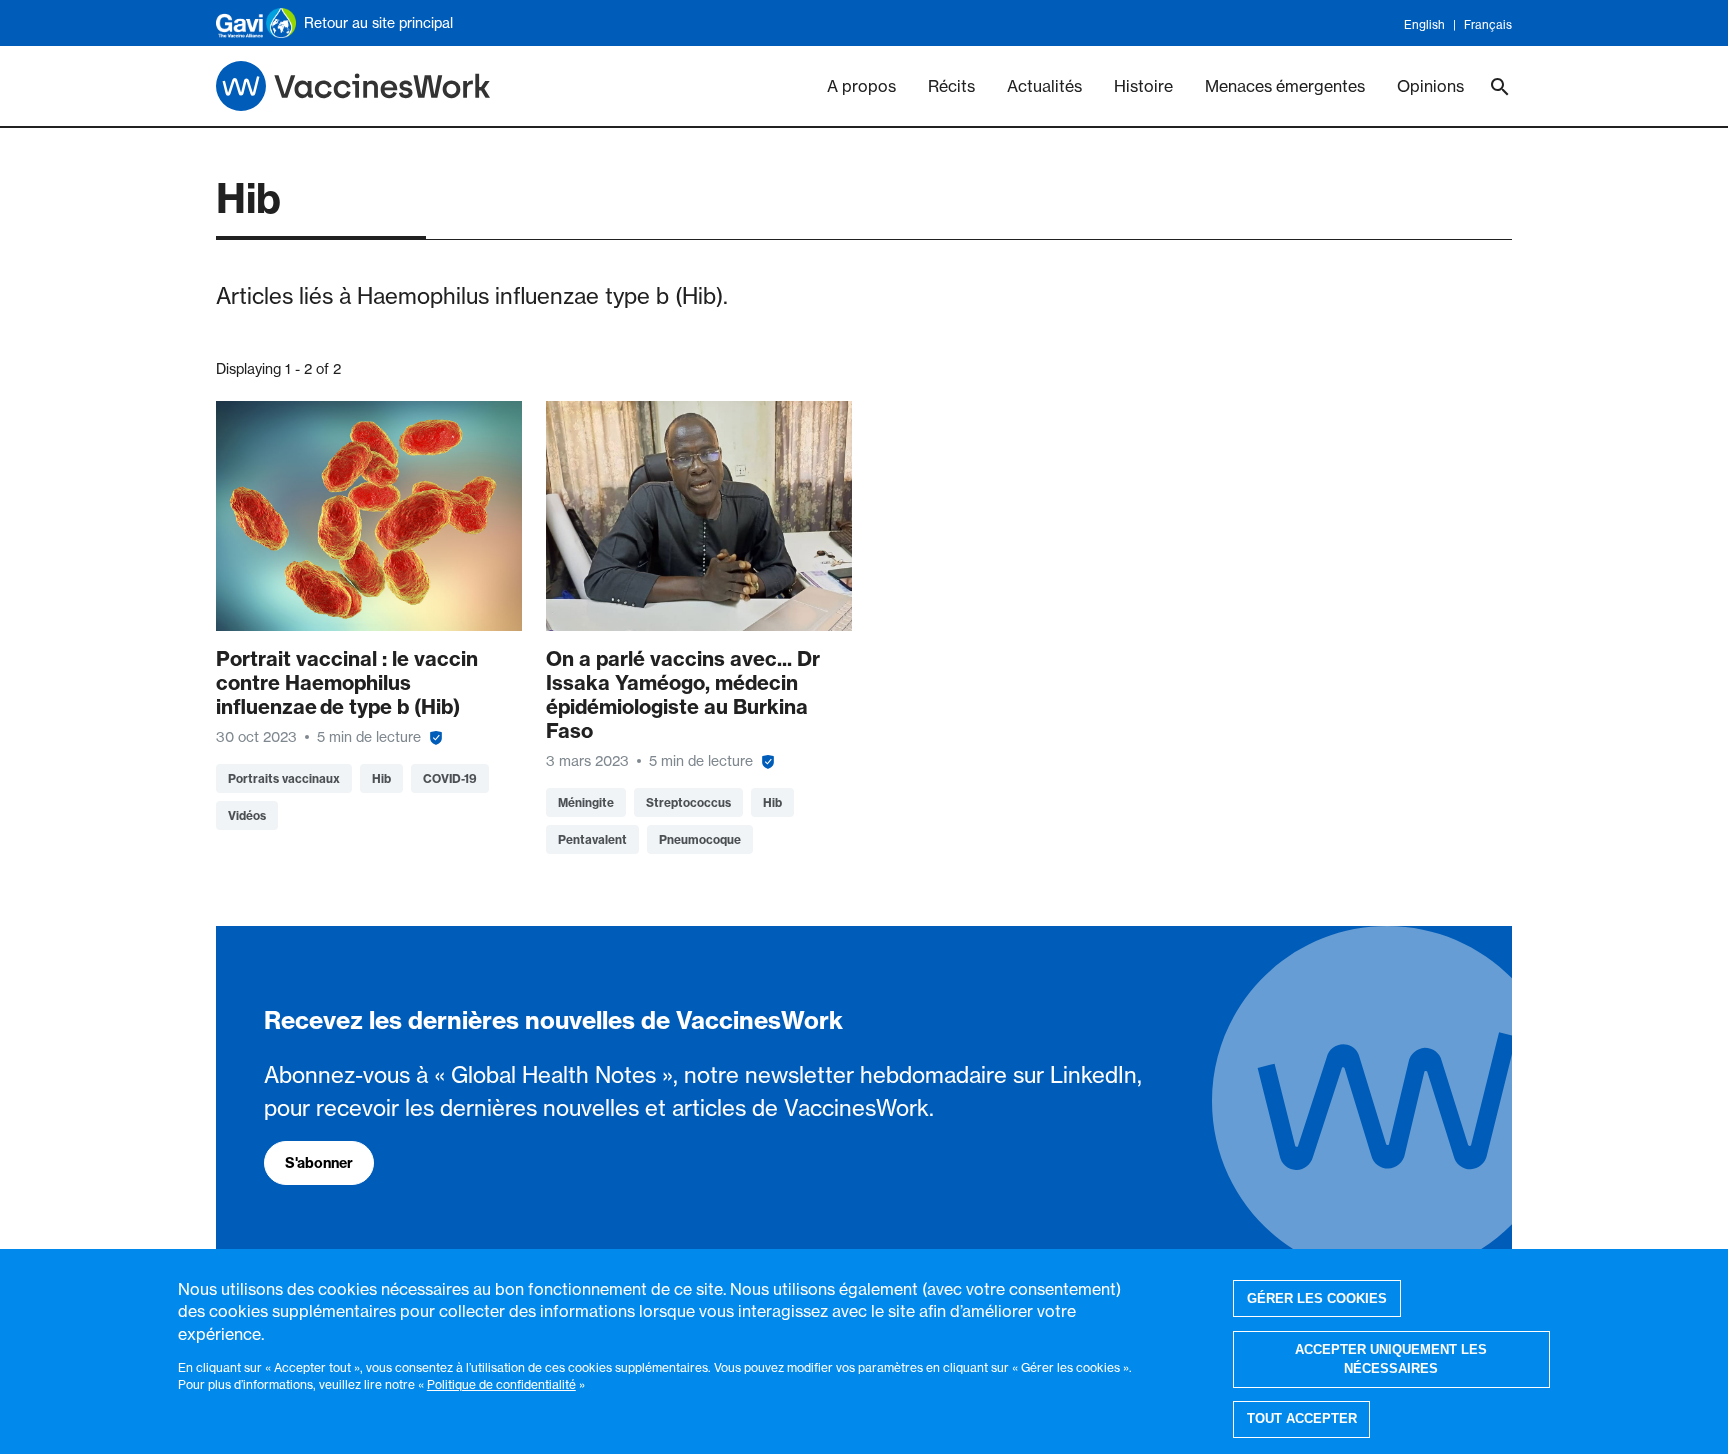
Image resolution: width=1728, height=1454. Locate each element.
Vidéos (247, 815)
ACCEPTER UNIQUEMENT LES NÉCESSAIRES (1391, 1359)
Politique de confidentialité (501, 1384)
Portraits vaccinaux (284, 778)
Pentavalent (592, 839)
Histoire (1143, 86)
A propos (861, 86)
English (1424, 24)
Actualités (1044, 86)
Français (1488, 24)
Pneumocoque (700, 839)
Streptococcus (688, 802)
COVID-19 (450, 778)
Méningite (586, 802)
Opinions (1430, 86)
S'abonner (319, 1163)
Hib (381, 778)
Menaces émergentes (1285, 86)
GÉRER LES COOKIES (1317, 1298)
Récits (951, 86)
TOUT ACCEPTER (1302, 1419)
